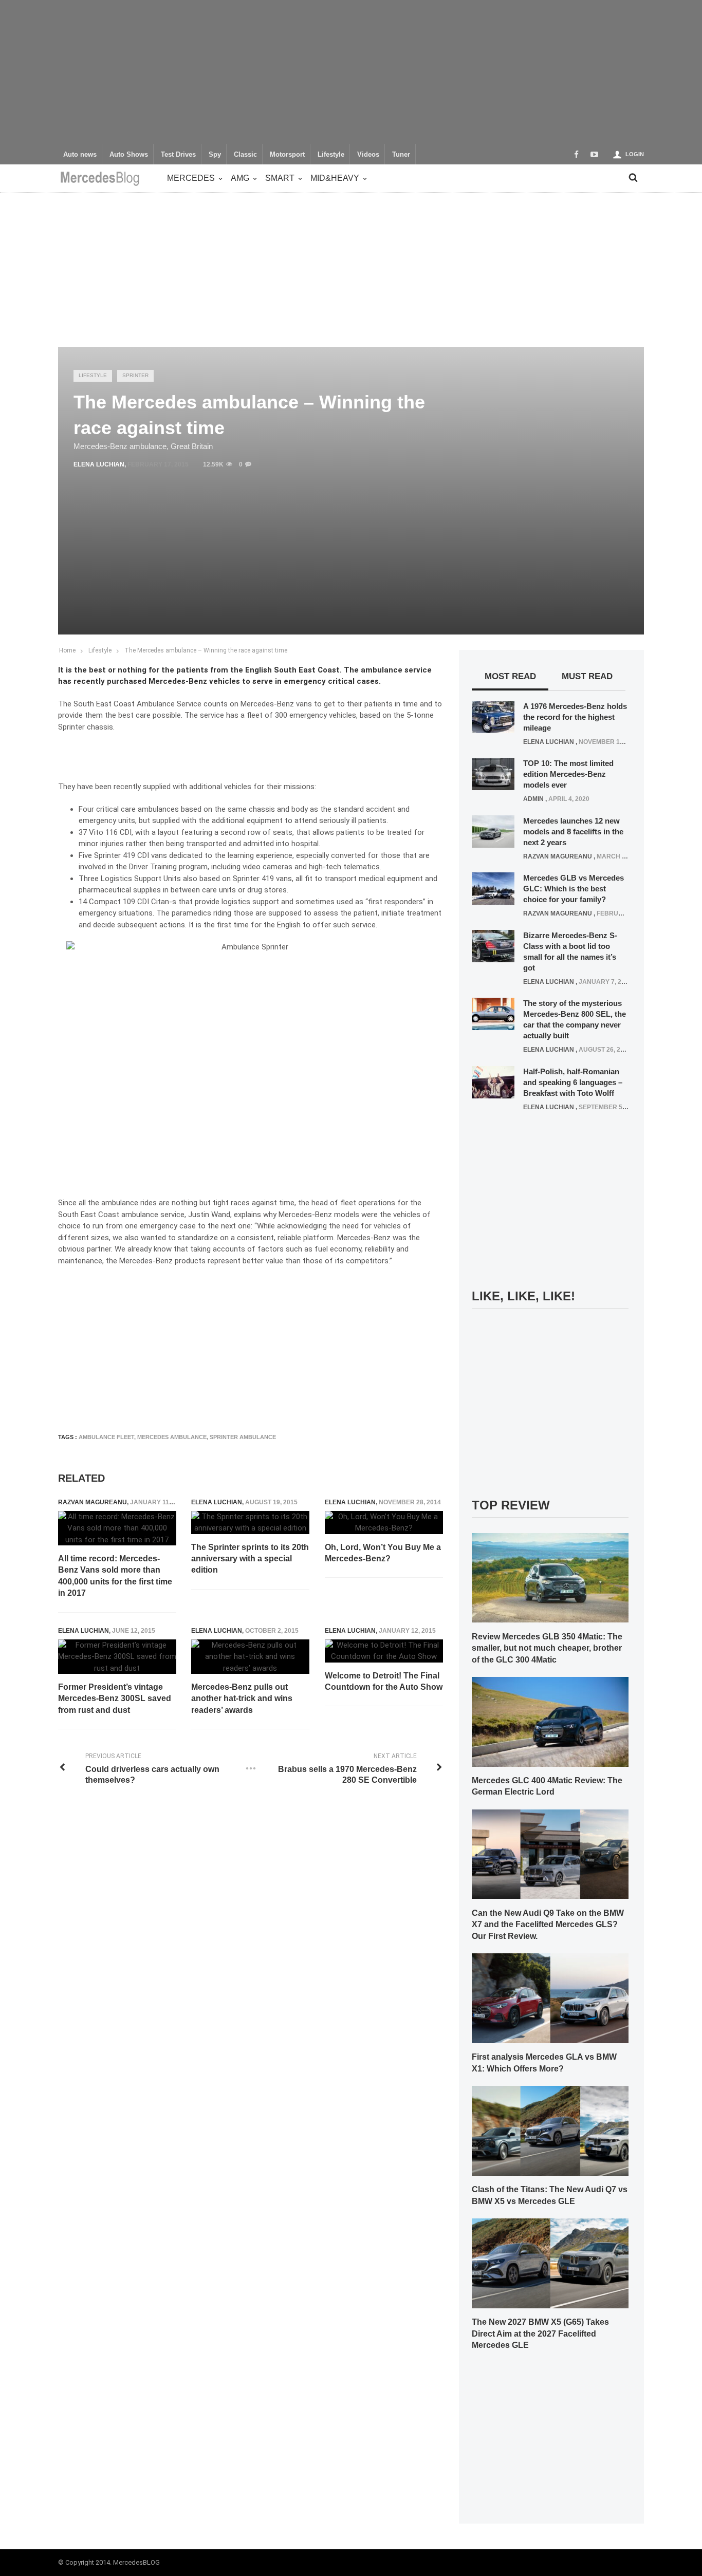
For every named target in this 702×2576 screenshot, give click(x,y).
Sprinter (135, 375)
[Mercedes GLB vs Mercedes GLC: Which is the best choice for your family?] (493, 888)
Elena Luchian (99, 464)
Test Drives (178, 155)
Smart (280, 178)
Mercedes (191, 178)
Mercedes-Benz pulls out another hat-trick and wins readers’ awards (242, 1698)
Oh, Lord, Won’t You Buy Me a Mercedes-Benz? (383, 1553)
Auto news (80, 155)
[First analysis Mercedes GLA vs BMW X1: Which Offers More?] (550, 1998)
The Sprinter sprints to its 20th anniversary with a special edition (250, 1559)
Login (635, 154)
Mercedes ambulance (172, 1437)
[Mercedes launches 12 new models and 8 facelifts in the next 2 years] (493, 831)
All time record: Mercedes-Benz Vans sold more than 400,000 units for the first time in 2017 (115, 1576)
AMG (240, 178)
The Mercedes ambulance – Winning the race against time (206, 650)
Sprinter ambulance (243, 1437)
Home (67, 650)
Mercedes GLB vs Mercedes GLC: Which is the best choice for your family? (574, 889)
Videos (368, 155)
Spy (215, 155)
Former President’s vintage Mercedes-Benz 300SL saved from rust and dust (115, 1698)
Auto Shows (129, 155)
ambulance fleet (106, 1437)
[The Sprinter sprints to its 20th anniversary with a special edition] (250, 1523)
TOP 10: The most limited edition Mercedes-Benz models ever (568, 774)
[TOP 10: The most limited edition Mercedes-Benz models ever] (493, 774)
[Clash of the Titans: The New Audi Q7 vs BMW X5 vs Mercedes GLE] (550, 2130)
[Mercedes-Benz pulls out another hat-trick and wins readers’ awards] (250, 1657)
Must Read (587, 676)
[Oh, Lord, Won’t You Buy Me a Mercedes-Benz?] (384, 1523)
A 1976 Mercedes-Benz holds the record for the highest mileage (575, 717)
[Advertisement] (351, 72)
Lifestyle (331, 155)
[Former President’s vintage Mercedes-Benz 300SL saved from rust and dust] (117, 1657)
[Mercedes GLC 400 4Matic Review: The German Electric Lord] (550, 1721)
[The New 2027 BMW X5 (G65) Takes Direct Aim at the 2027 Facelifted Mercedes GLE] (550, 2263)
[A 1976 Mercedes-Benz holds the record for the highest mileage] (493, 716)
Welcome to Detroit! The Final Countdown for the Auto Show (384, 1681)
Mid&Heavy (335, 178)
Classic (245, 155)
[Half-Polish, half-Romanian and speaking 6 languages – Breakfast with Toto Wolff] (493, 1081)
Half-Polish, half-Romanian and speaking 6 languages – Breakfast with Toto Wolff (573, 1082)
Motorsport (287, 155)
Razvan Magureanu (93, 1502)
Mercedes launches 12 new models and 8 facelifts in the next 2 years (573, 832)
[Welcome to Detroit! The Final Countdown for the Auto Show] (384, 1651)
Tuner (401, 155)
